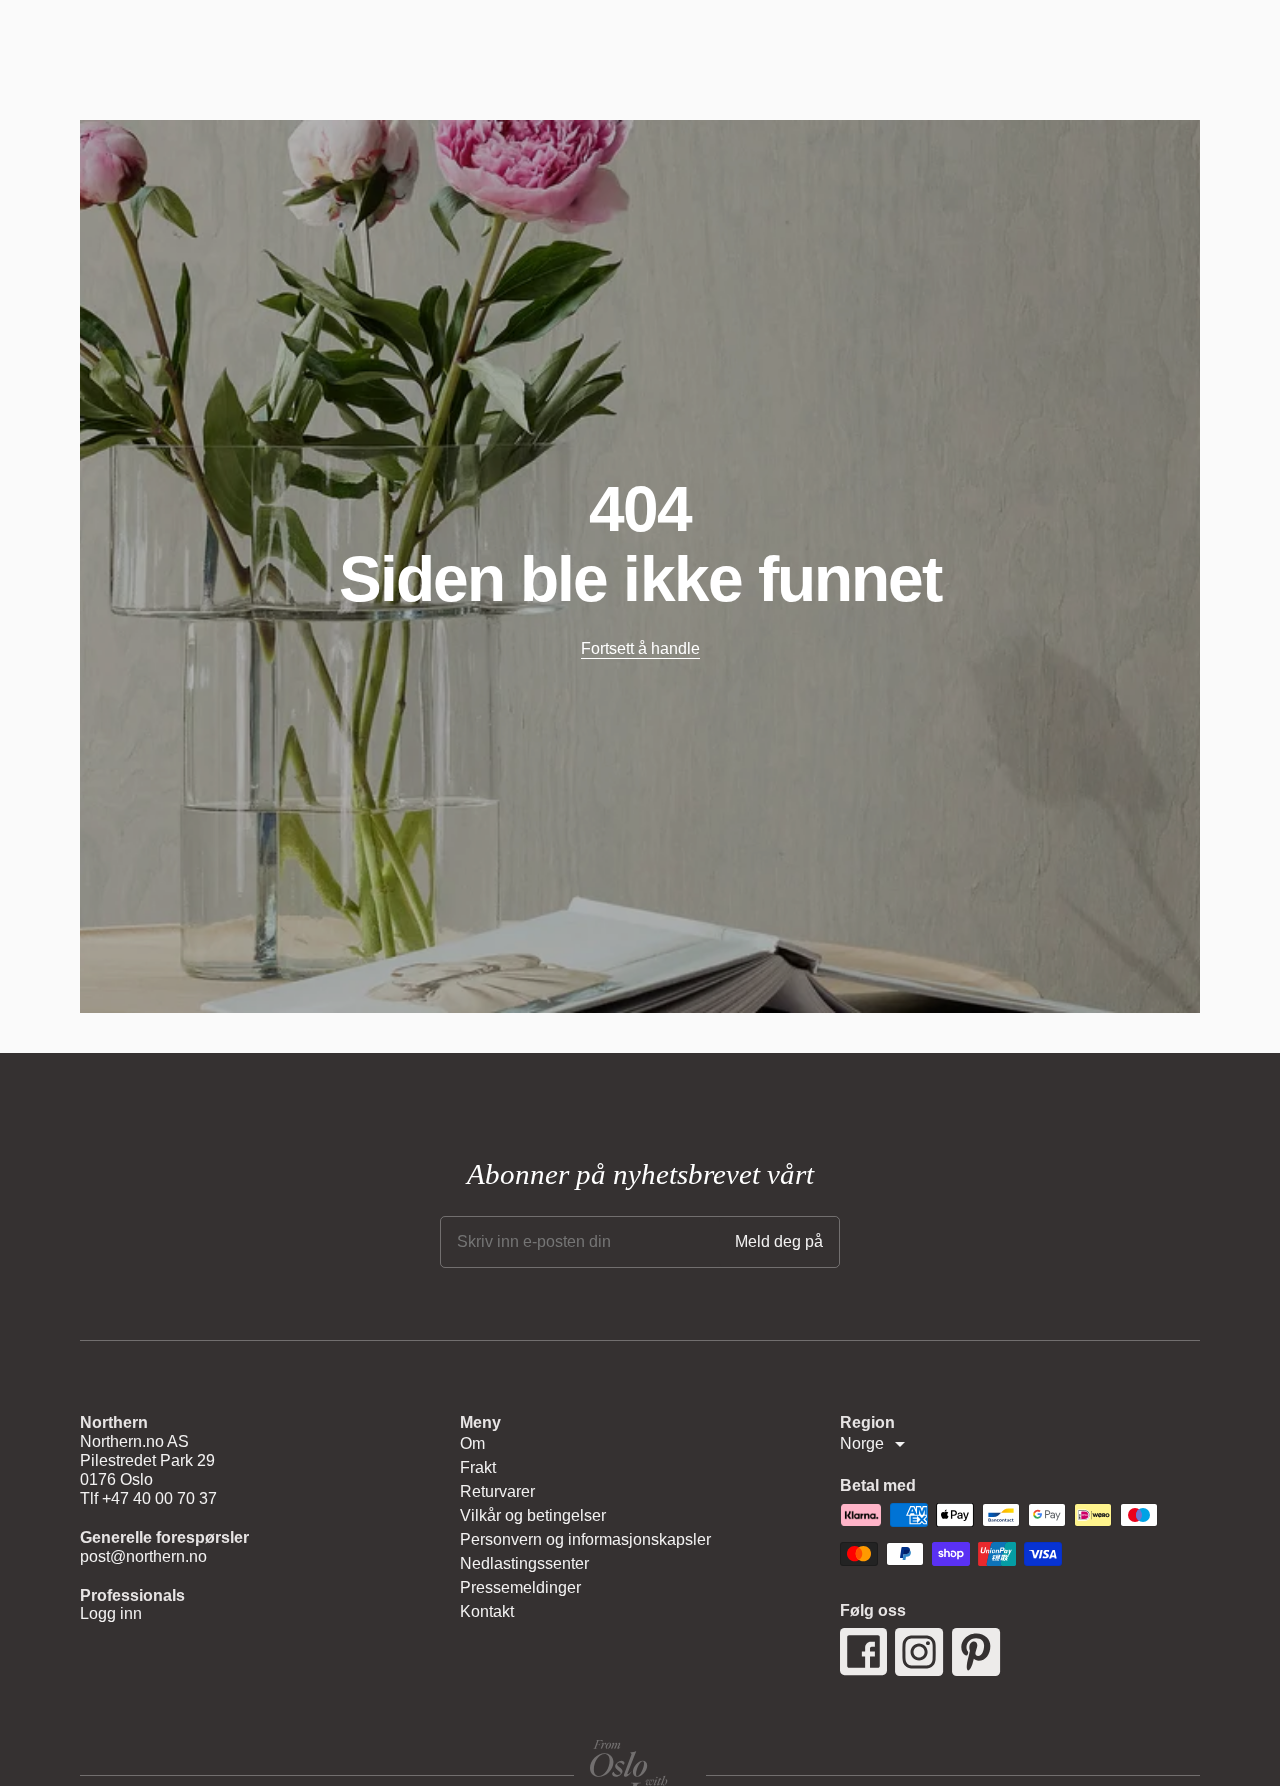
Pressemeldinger (520, 1587)
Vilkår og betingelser (533, 1515)
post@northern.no (143, 1556)
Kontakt (487, 1611)
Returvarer (497, 1491)
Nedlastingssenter (524, 1563)
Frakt (478, 1467)
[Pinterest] (976, 1652)
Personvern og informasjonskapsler (585, 1539)
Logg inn (111, 1613)
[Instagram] (919, 1652)
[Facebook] (863, 1652)
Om (472, 1443)
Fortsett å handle (640, 648)
